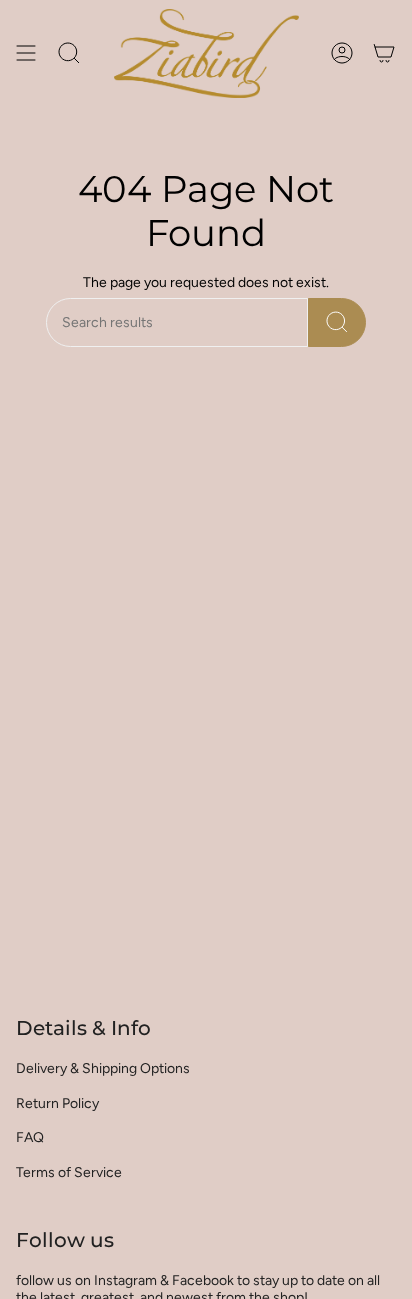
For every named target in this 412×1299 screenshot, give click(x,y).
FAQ (30, 1137)
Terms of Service (69, 1172)
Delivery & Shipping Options (103, 1068)
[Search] (337, 322)
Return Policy (57, 1103)
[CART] (384, 53)
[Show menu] (26, 53)
